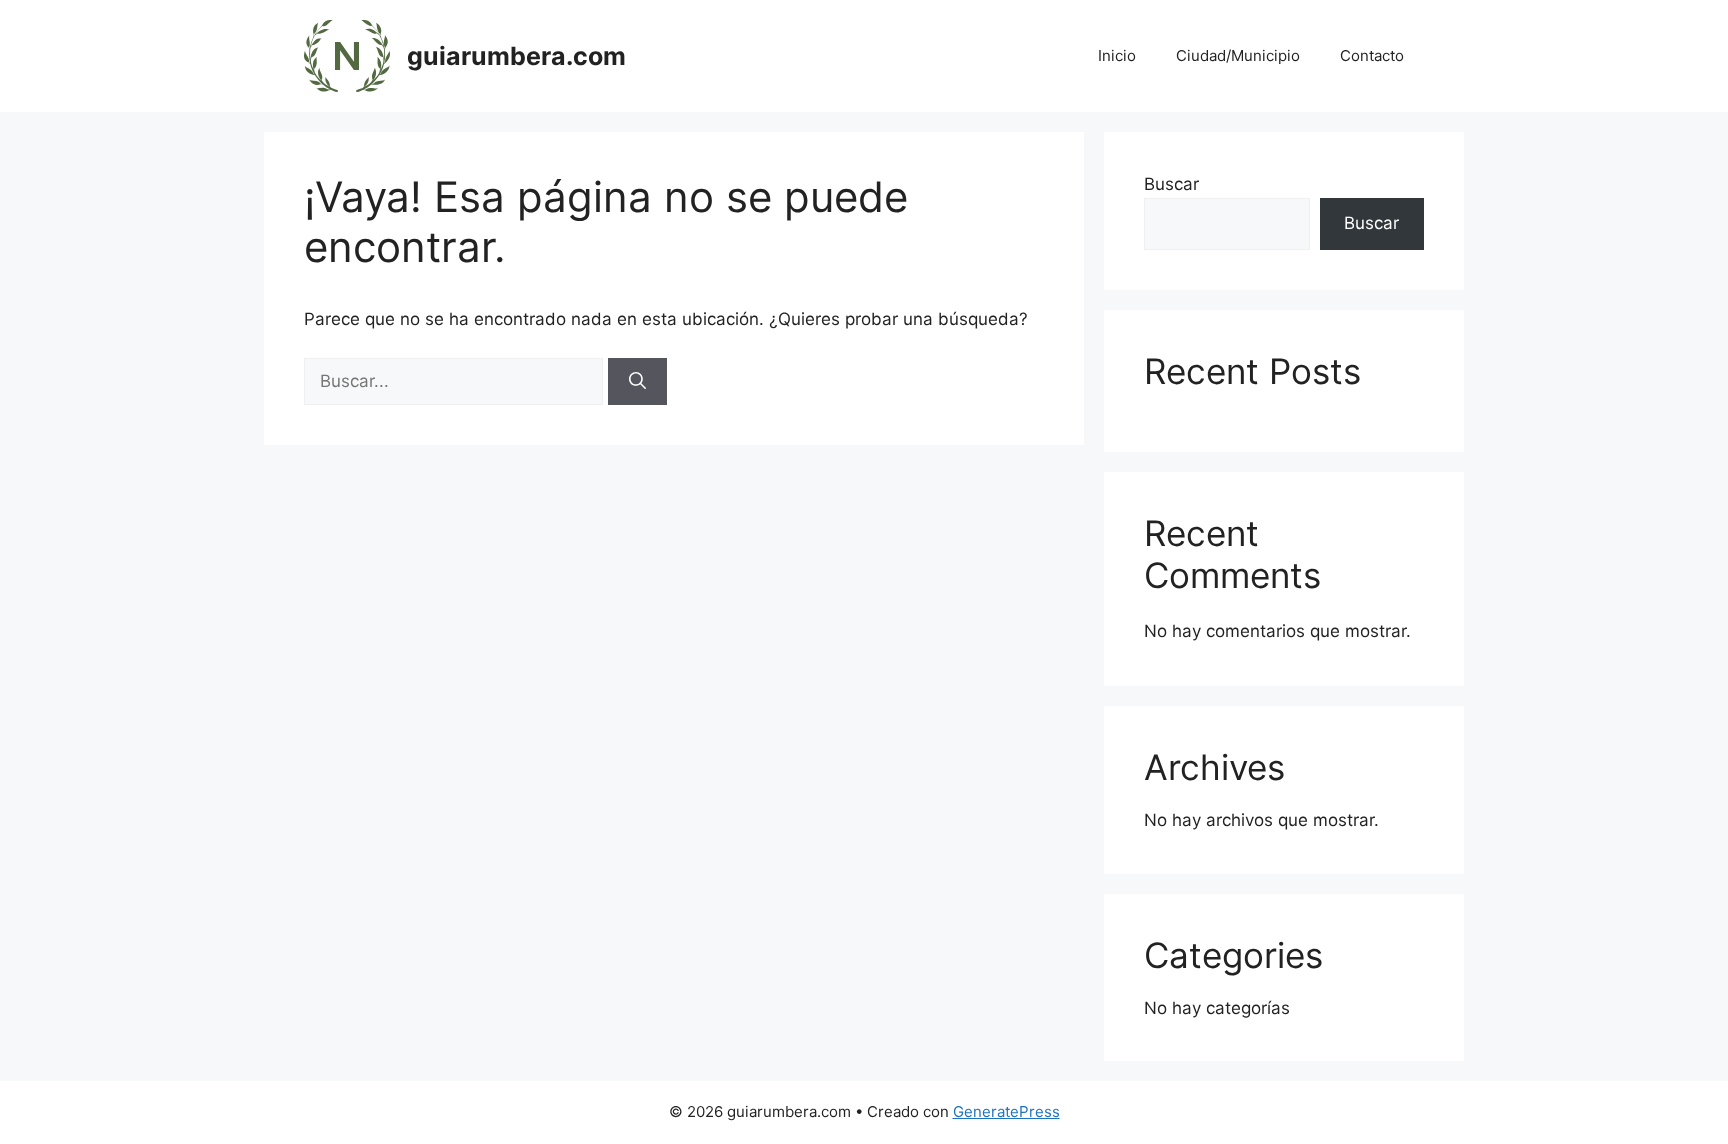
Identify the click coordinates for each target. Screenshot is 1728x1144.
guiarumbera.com (516, 56)
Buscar (1171, 184)
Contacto (1372, 55)
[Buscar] (637, 382)
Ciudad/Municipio (1238, 55)
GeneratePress (1006, 1111)
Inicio (1117, 55)
